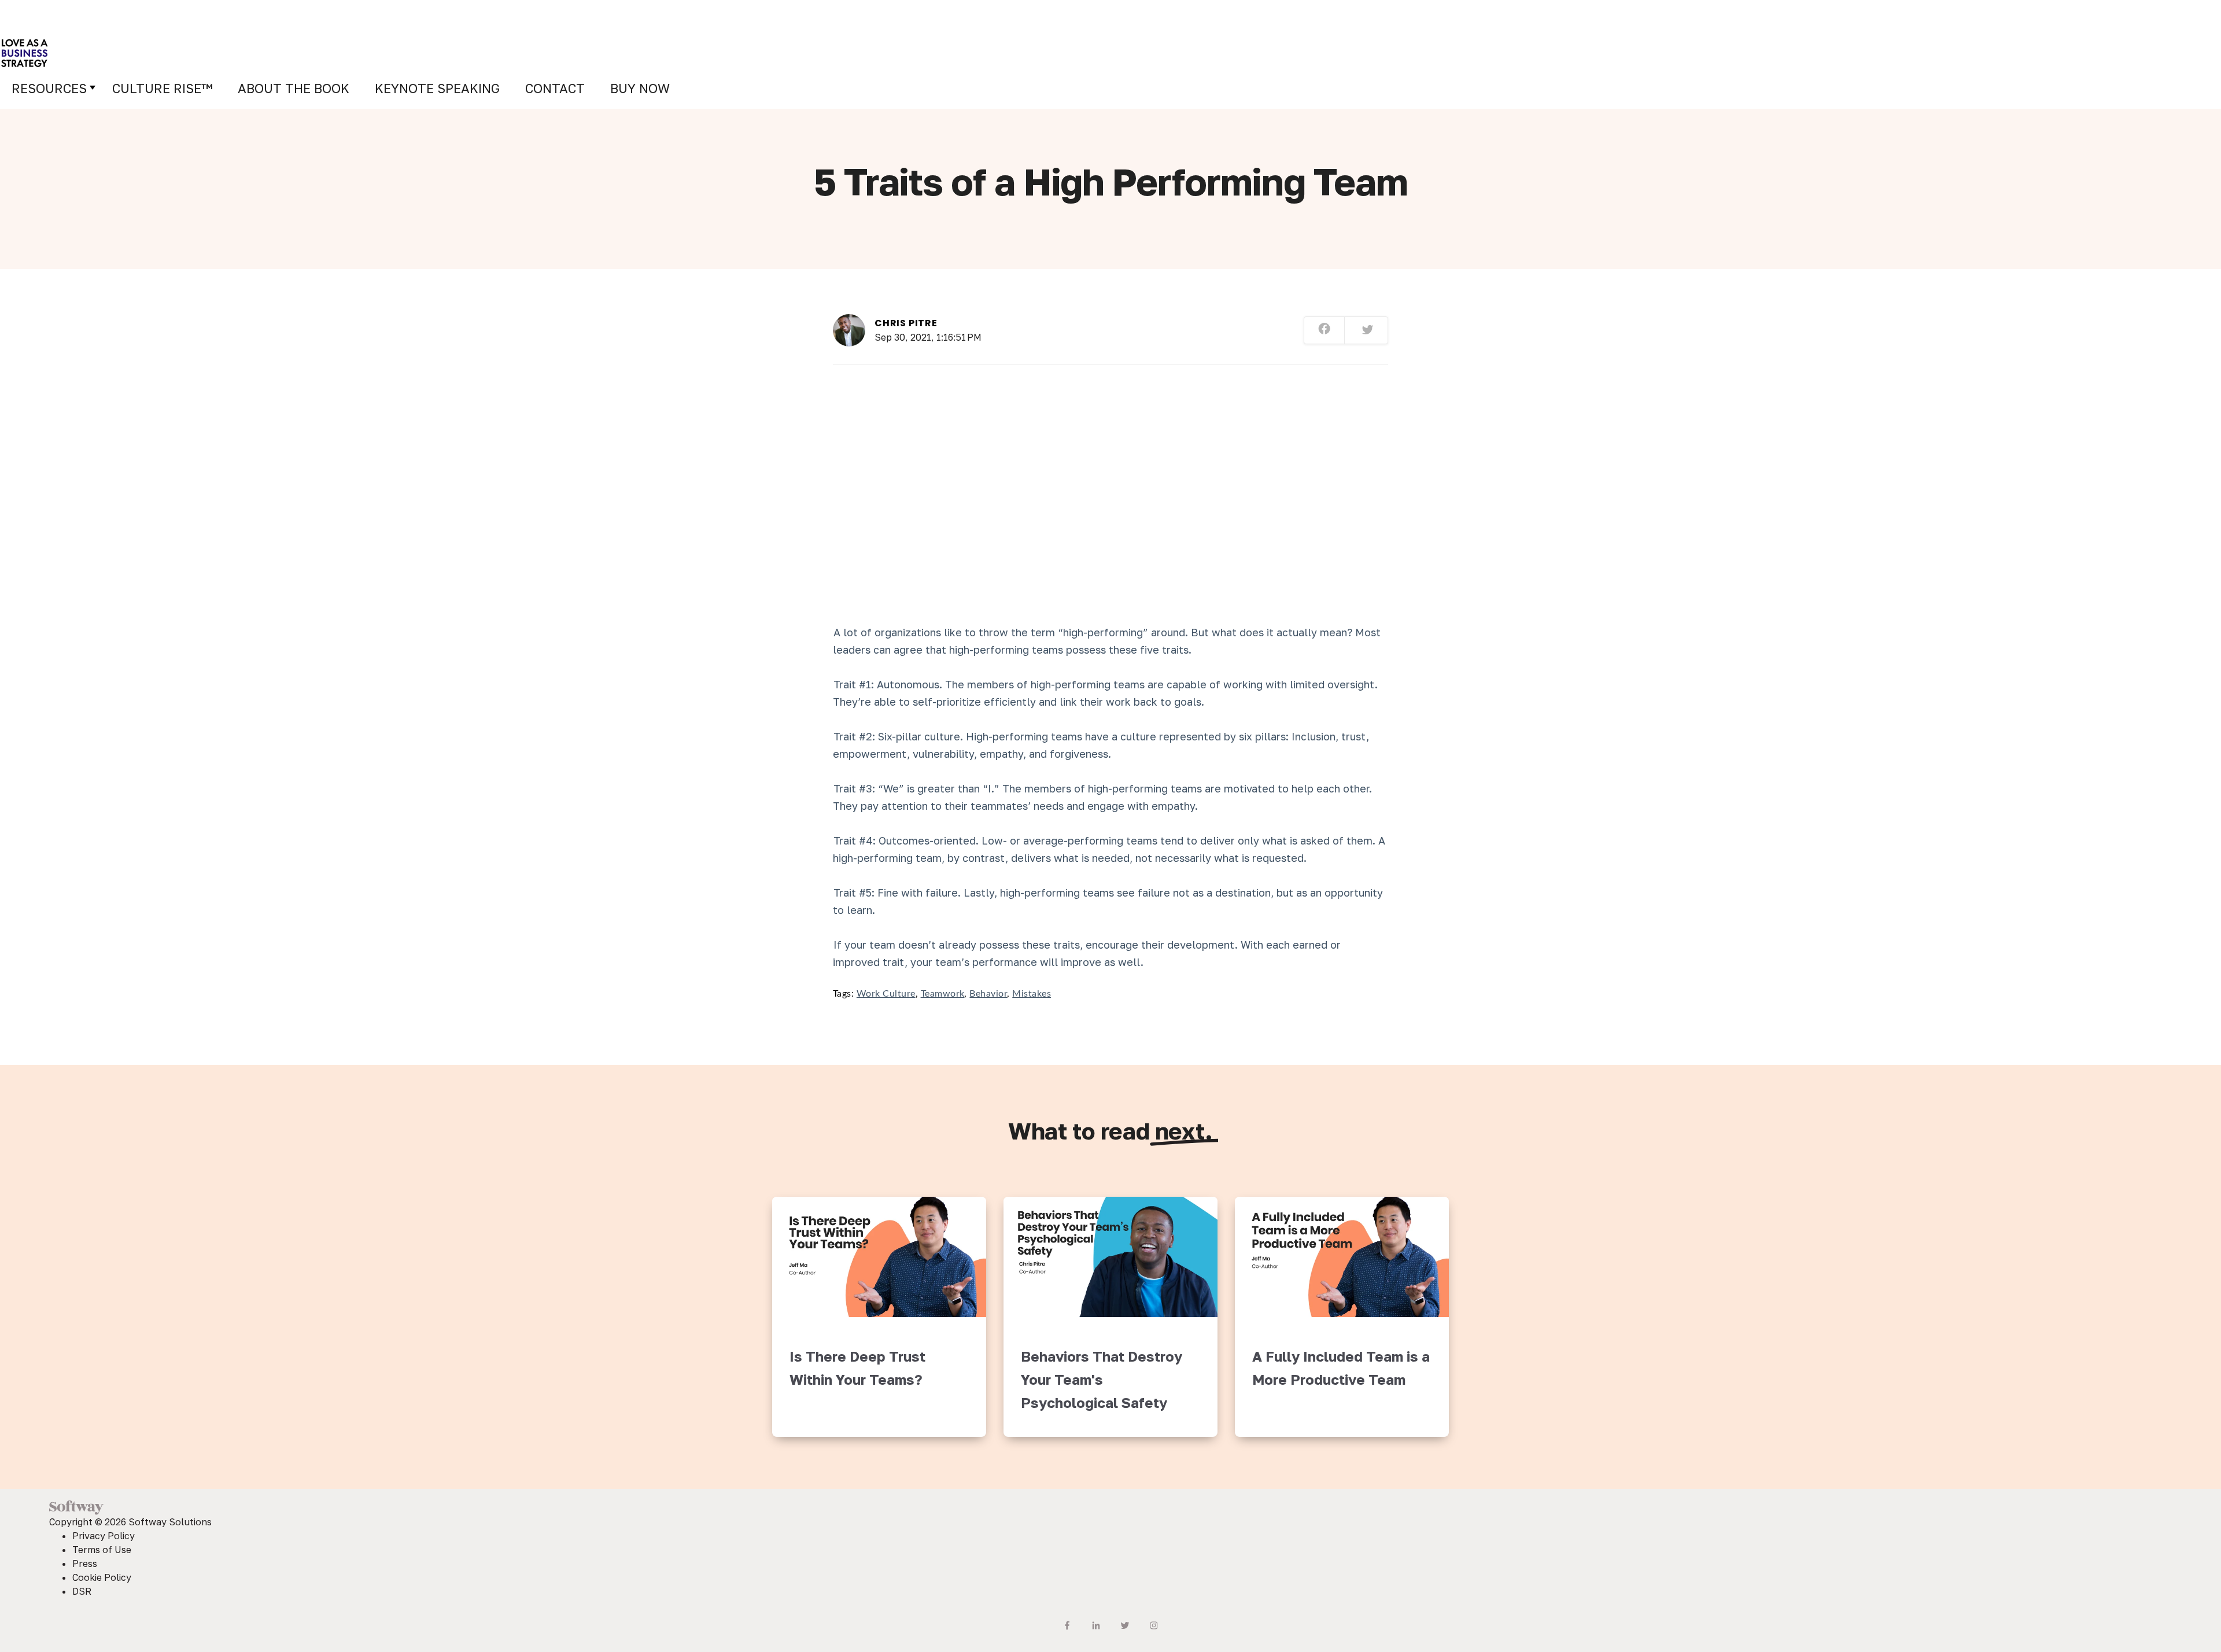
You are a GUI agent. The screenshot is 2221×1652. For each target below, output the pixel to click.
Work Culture (886, 994)
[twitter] (1367, 331)
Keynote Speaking (437, 88)
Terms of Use (102, 1550)
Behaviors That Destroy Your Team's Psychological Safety (1102, 1379)
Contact (555, 88)
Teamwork (943, 994)
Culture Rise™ (162, 88)
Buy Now (640, 88)
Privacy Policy (104, 1536)
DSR (82, 1591)
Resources (49, 88)
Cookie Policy (102, 1577)
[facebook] (1325, 330)
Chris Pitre (906, 323)
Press (85, 1564)
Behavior (988, 994)
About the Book (294, 88)
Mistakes (1032, 994)
